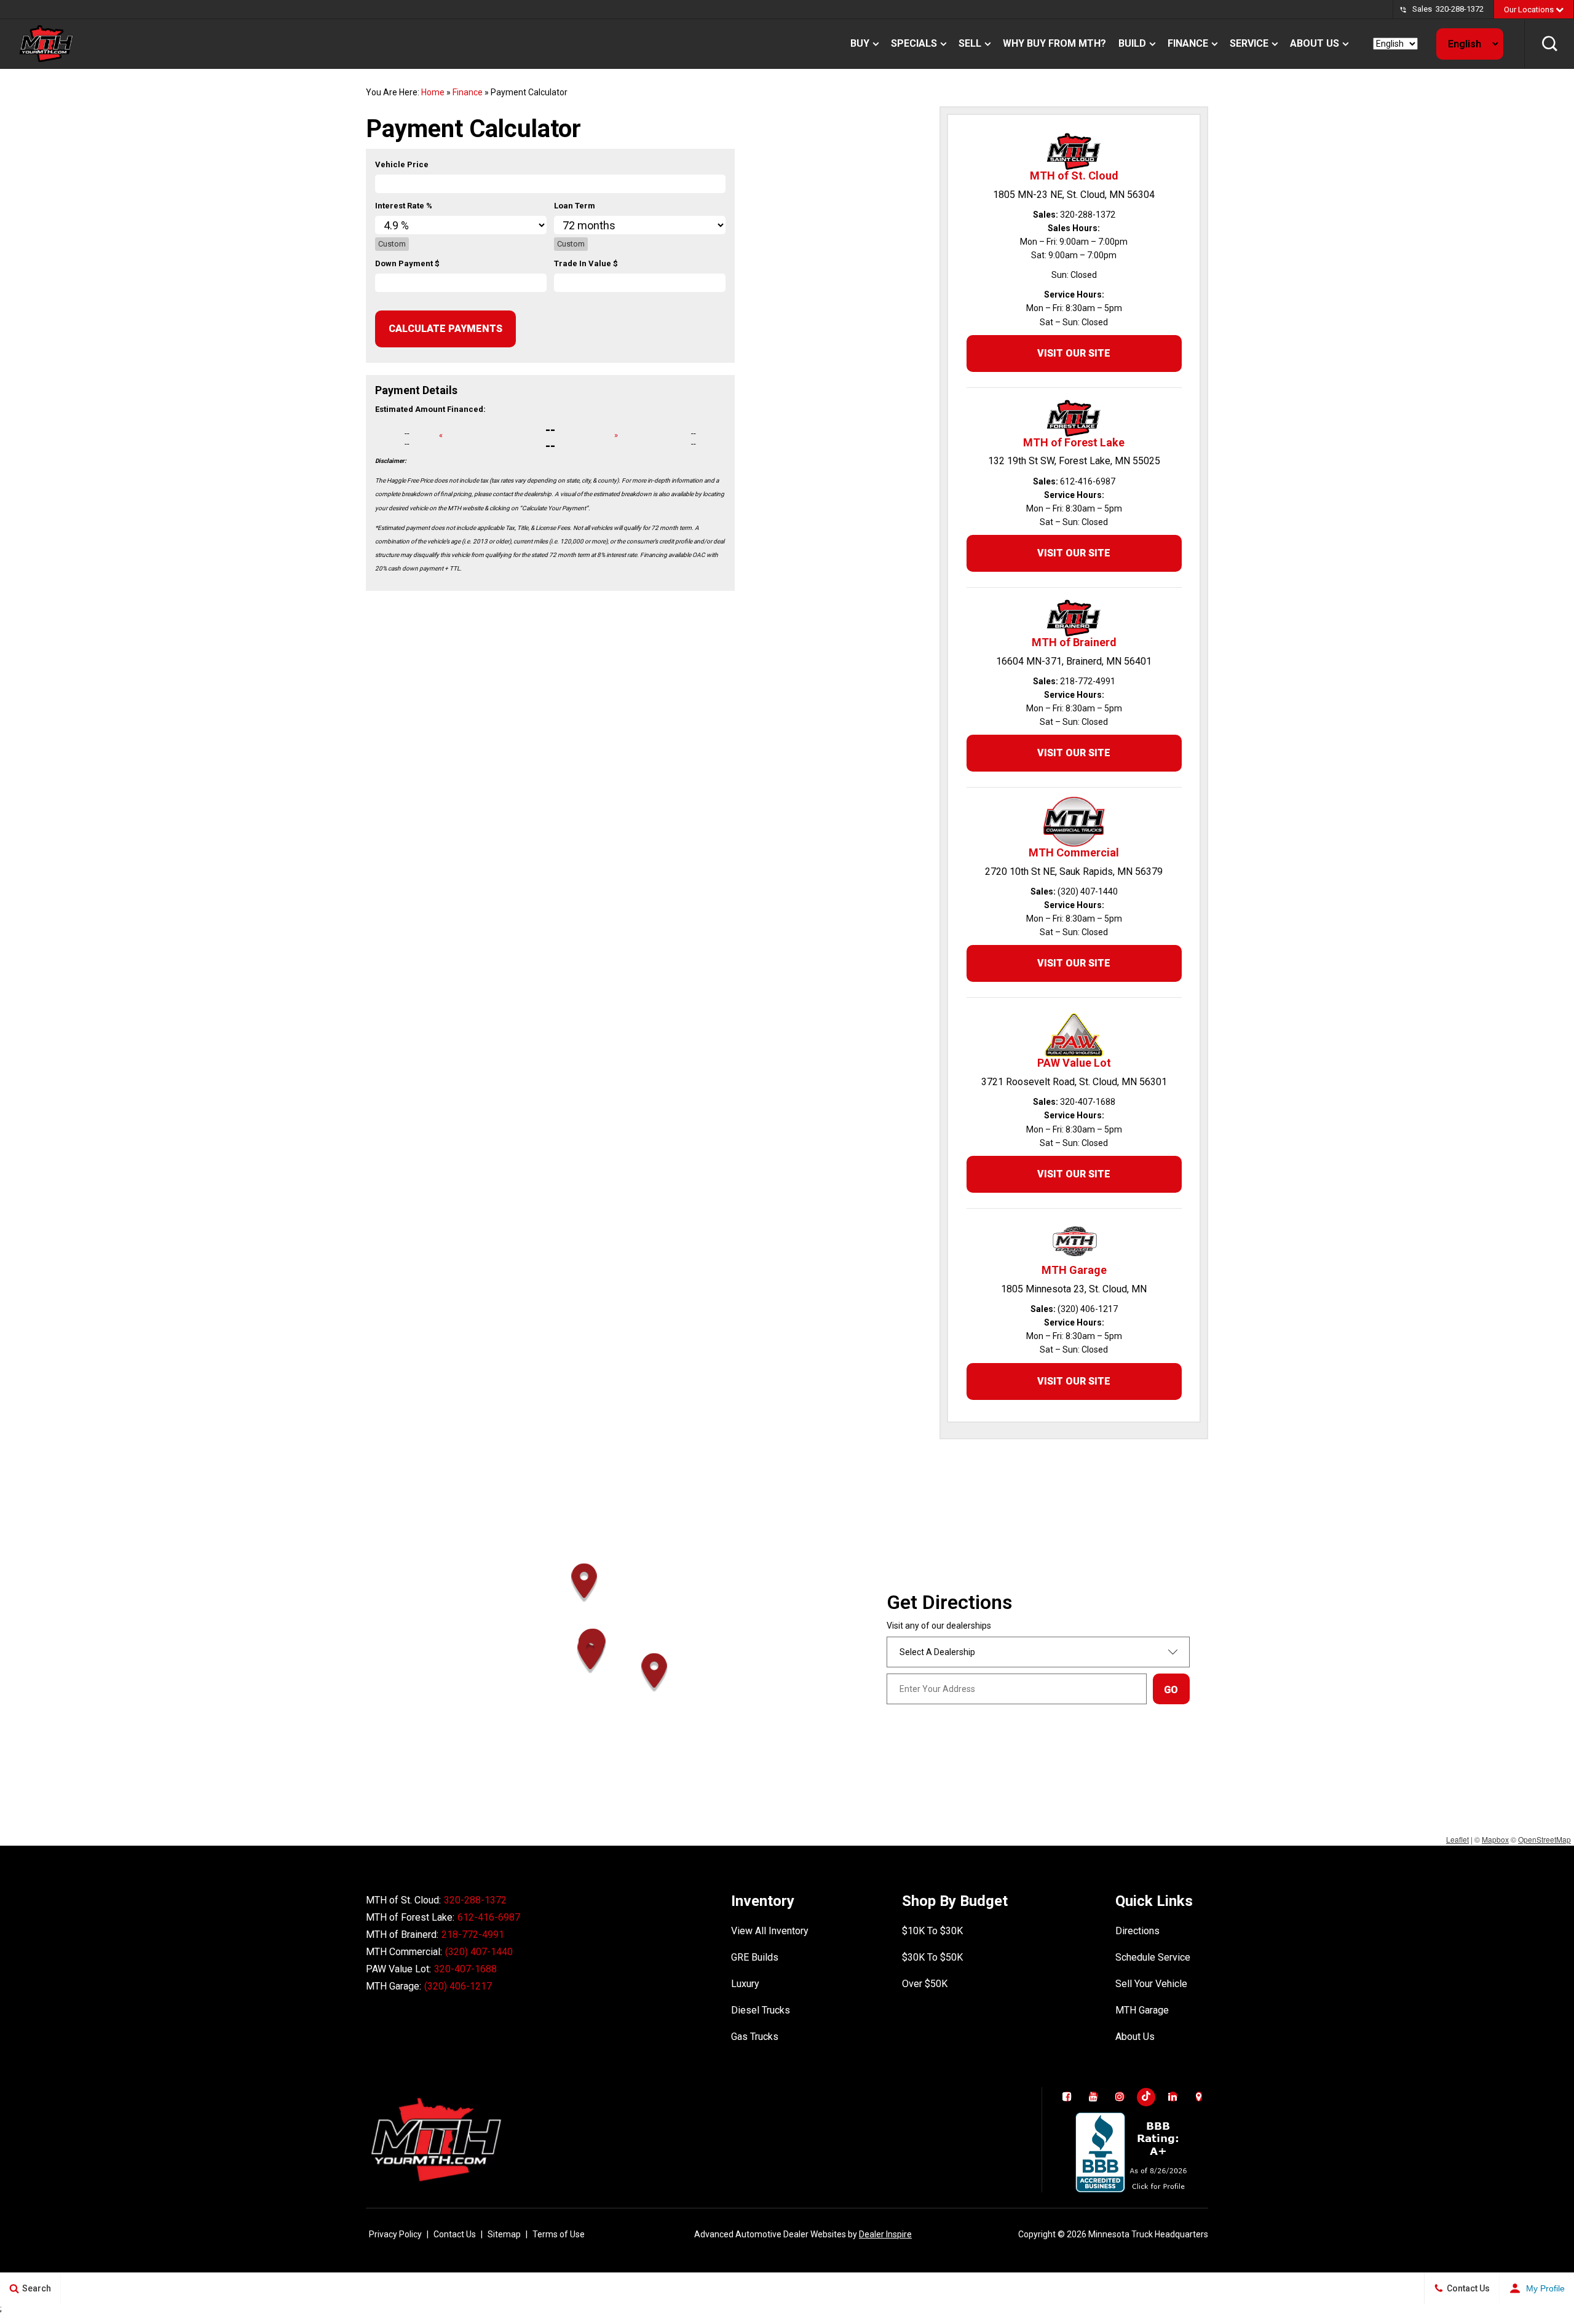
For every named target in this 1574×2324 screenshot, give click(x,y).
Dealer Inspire (885, 2234)
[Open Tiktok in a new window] (1146, 2097)
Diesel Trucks (761, 2010)
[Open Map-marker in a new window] (1199, 2097)
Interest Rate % (404, 206)
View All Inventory (770, 1931)
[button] (1549, 44)
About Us (1315, 43)
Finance (1188, 43)
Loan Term (575, 206)
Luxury (745, 1984)
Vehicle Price (402, 164)
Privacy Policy (395, 2234)
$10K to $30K (932, 1931)
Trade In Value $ (586, 263)
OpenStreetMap (1544, 1839)
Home (433, 92)
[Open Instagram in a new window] (1120, 2097)
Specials (914, 43)
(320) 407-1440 (479, 1952)
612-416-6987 (489, 1917)
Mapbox (1495, 1839)
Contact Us (455, 2234)
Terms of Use (559, 2234)
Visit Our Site (1074, 353)
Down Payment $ (407, 263)
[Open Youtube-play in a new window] (1093, 2097)
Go (1171, 1690)
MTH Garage (1142, 2010)
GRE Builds (755, 1957)
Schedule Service (1153, 1957)
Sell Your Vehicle (1151, 1984)
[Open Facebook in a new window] (1067, 2097)
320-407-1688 (465, 1969)
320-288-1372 (1460, 9)
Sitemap (504, 2234)
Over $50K (925, 1984)
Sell (970, 43)
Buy (860, 43)
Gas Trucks (755, 2037)
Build (1132, 43)
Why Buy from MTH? (1054, 43)
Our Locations (1530, 10)
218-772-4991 (473, 1935)
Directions (1137, 1931)
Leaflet (1457, 1839)
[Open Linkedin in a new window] (1173, 2097)
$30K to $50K (932, 1957)
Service (1249, 43)
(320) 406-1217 (458, 1986)
